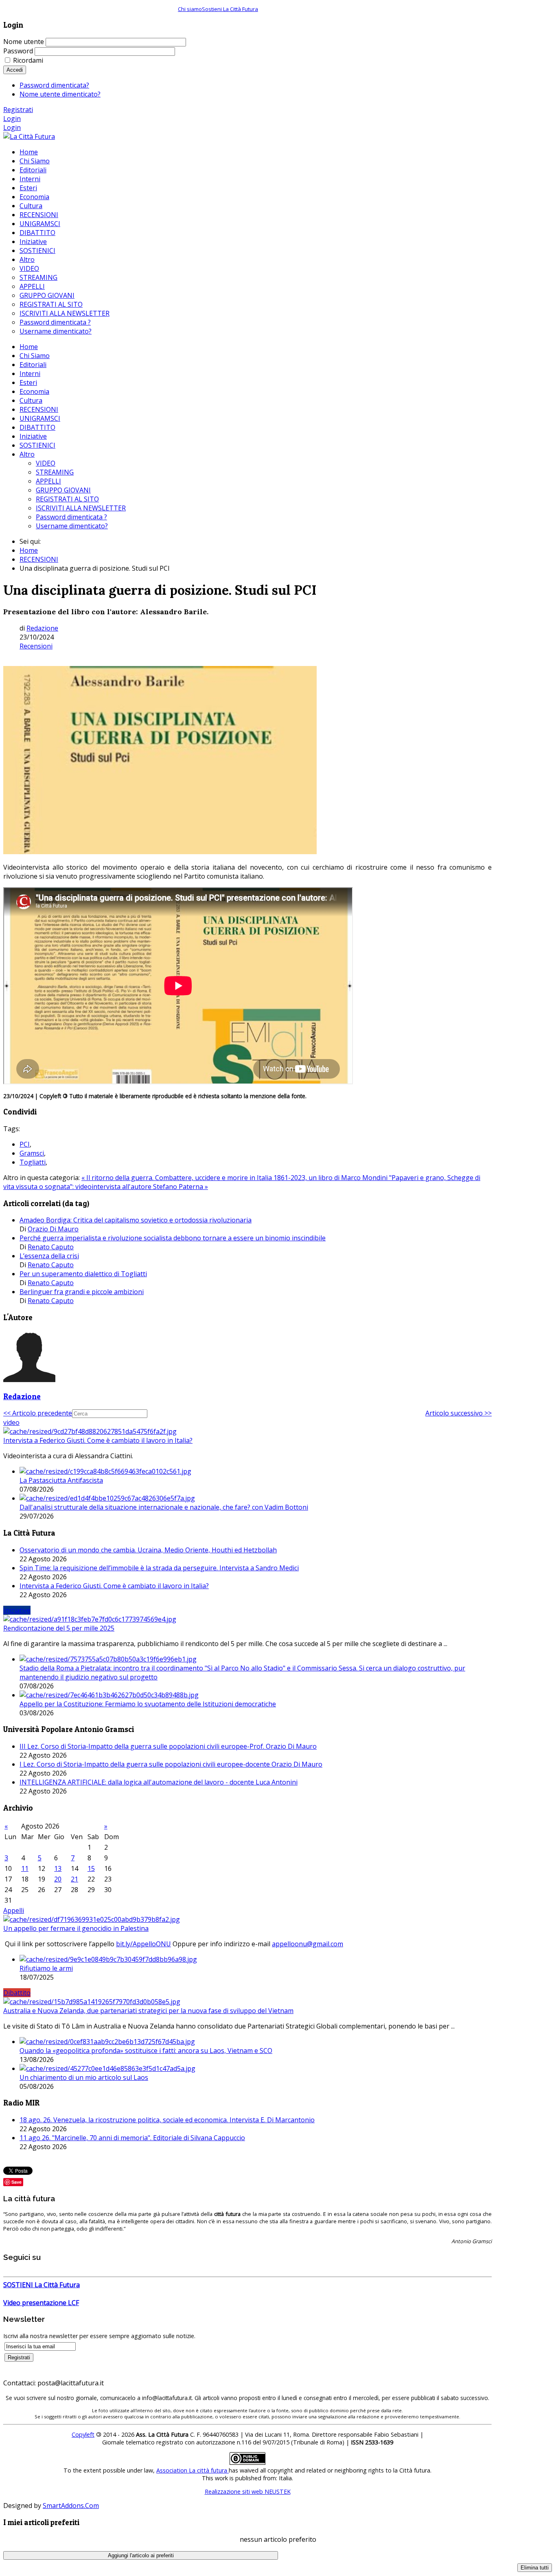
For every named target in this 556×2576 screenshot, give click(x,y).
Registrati (18, 110)
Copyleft (83, 2434)
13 (58, 1868)
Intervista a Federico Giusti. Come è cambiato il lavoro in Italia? (98, 1440)
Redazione (42, 628)
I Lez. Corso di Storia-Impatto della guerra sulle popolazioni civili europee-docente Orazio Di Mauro (171, 1764)
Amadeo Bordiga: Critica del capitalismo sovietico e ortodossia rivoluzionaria (136, 1220)
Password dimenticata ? (71, 517)
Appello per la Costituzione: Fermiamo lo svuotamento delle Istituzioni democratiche (148, 1704)
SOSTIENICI (37, 445)
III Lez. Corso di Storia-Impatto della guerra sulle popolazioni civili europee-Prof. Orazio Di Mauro (168, 1746)
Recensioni (36, 646)
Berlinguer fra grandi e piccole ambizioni (82, 1292)
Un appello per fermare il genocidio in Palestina (76, 1928)
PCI (25, 1144)
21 (74, 1879)
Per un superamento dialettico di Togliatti (83, 1274)
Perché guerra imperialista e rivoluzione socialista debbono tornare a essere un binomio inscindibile (173, 1238)
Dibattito (17, 1993)
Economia (34, 391)
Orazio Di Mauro (53, 1229)
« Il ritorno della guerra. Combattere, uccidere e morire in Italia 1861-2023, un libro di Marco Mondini (235, 1178)
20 (58, 1879)
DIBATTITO (37, 427)
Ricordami (28, 60)
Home (29, 347)
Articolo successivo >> (459, 1413)
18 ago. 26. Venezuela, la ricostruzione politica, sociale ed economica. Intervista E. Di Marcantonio (167, 2120)
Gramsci (32, 1153)
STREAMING (55, 472)
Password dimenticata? (54, 85)
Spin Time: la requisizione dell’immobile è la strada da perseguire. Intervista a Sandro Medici (159, 1568)
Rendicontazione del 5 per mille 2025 (59, 1628)
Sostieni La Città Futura (230, 9)
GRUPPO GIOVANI (63, 490)
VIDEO (46, 463)
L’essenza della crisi (49, 1256)
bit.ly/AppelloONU (143, 1944)
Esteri (28, 382)
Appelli (14, 1910)
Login (12, 119)
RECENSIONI (39, 409)
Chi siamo (190, 9)
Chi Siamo (35, 356)
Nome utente (24, 42)
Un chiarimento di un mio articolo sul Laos (84, 2077)
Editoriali (33, 365)
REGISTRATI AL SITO (67, 499)
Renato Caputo (51, 1247)
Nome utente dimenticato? (60, 94)
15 (91, 1868)
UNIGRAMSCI (40, 418)
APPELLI (48, 481)
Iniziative (33, 436)
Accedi (15, 70)
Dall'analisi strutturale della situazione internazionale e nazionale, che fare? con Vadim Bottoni (164, 1507)
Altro (27, 454)
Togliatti (33, 1162)
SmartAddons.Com (71, 2506)
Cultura (31, 400)
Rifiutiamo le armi (46, 1968)
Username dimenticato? (72, 526)
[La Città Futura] (29, 136)
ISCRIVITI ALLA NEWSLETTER (81, 508)
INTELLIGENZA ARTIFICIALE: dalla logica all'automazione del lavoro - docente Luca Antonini (159, 1782)
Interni (30, 374)
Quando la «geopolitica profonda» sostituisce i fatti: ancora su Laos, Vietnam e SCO (146, 2051)
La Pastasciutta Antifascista (61, 1480)
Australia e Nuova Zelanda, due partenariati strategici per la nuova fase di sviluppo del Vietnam (148, 2011)
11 (25, 1868)
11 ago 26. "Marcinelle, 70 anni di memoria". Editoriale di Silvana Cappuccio (132, 2138)
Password (18, 51)
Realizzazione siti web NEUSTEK (248, 2491)
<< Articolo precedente (38, 1413)
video (11, 1422)
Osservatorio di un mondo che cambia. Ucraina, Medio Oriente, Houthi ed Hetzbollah (148, 1550)
